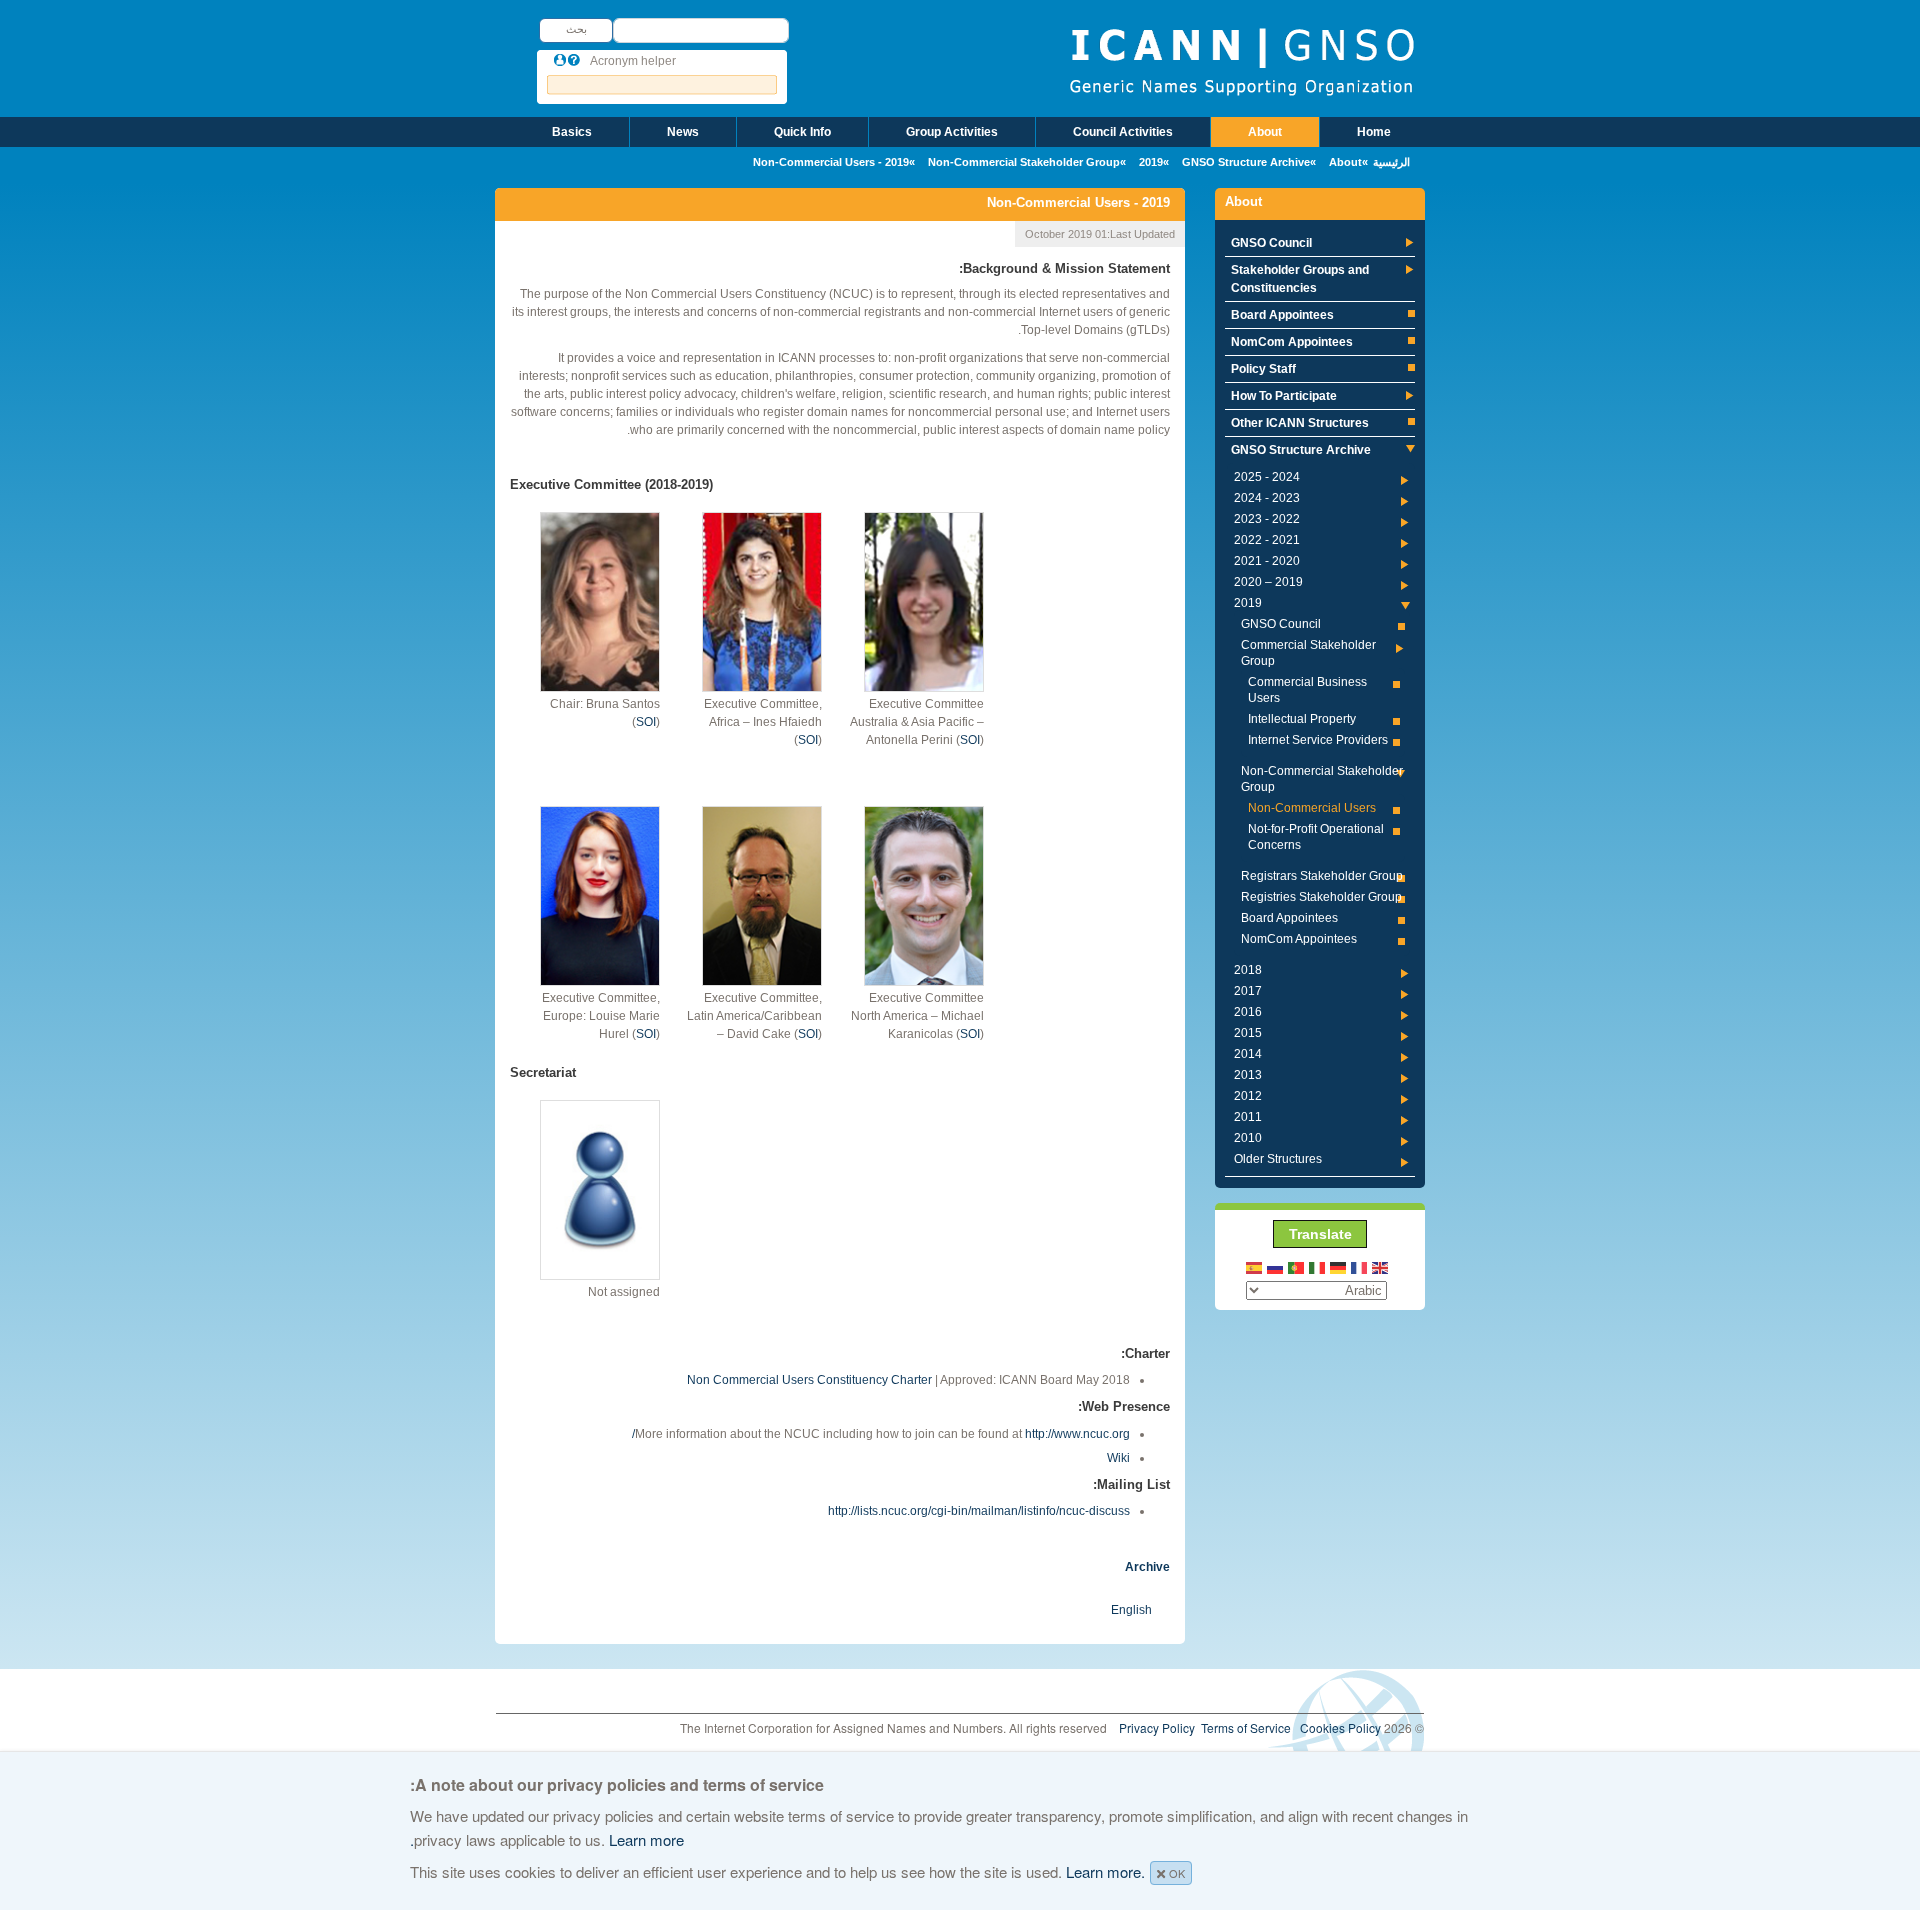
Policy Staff (1263, 369)
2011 (1248, 1117)
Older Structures (1278, 1159)
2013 (1248, 1075)
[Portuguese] (1297, 1266)
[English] (1381, 1266)
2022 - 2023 (1267, 519)
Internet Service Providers (1318, 740)
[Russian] (1276, 1266)
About (1265, 132)
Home (1374, 132)
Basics (572, 132)
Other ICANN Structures (1300, 423)
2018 (1248, 970)
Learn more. (1105, 1871)
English (1131, 1610)
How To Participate (1284, 396)
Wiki (1118, 1458)
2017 (1248, 991)
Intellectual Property (1302, 719)
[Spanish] (1255, 1266)
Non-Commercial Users (1312, 808)
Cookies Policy (1340, 1727)
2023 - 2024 (1267, 498)
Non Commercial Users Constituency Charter (809, 1380)
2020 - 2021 (1267, 561)
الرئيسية (1391, 162)
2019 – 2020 (1268, 582)
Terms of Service (1246, 1727)
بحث (576, 29)
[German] (1339, 1266)
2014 (1248, 1054)
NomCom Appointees (1292, 342)
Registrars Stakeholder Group (1322, 876)
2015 (1248, 1033)
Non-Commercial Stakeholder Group (1024, 162)
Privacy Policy (1157, 1727)
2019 (1151, 162)
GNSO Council (1271, 243)
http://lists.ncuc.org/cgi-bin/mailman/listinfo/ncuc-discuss (979, 1511)
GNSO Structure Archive (1246, 162)
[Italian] (1318, 1266)
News (683, 132)
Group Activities (952, 132)
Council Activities (1123, 132)
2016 (1248, 1012)
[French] (1360, 1266)
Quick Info (802, 132)
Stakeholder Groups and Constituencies (1300, 279)
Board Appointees (1282, 315)
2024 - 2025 (1267, 477)
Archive (1147, 1567)
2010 (1248, 1138)
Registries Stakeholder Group (1321, 897)
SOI (646, 722)
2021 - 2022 (1267, 540)
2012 (1248, 1096)
